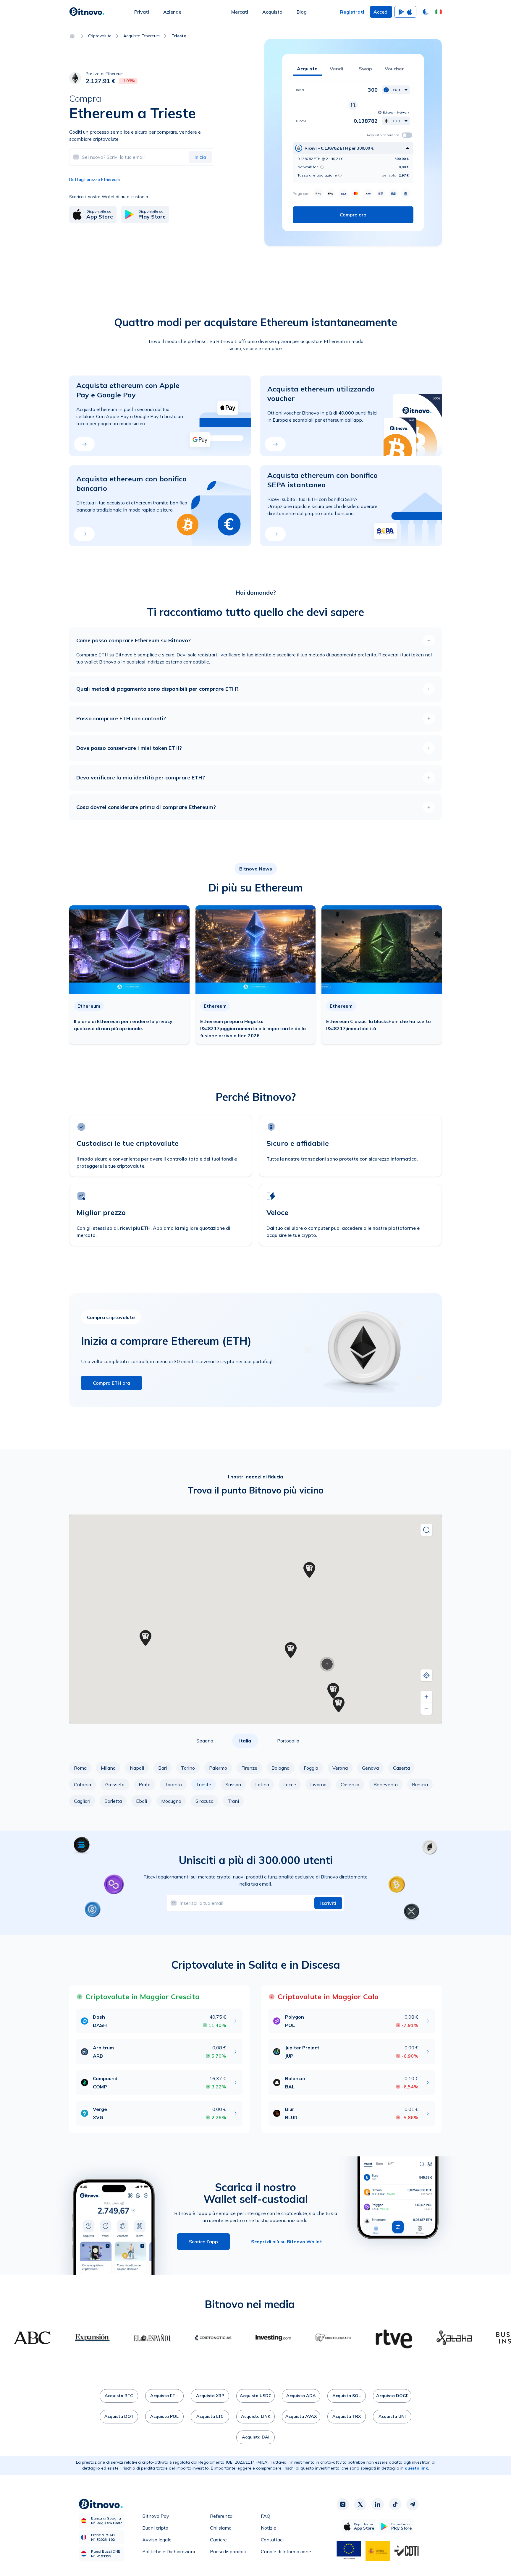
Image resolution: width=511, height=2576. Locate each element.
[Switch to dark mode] (426, 12)
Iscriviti (328, 1903)
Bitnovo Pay (156, 2516)
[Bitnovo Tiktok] (395, 2504)
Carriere (218, 2540)
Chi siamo (221, 2528)
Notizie (269, 2528)
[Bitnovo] (87, 12)
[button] (439, 12)
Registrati (352, 12)
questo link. (417, 2468)
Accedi (381, 12)
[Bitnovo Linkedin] (378, 2504)
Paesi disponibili (228, 2551)
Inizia (200, 157)
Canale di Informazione (286, 2551)
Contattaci (272, 2540)
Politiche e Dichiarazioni (169, 2551)
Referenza (221, 2516)
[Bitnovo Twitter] (360, 2504)
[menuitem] (142, 12)
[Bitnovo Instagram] (343, 2504)
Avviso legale (157, 2540)
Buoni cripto (155, 2528)
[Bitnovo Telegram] (413, 2504)
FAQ (266, 2516)
